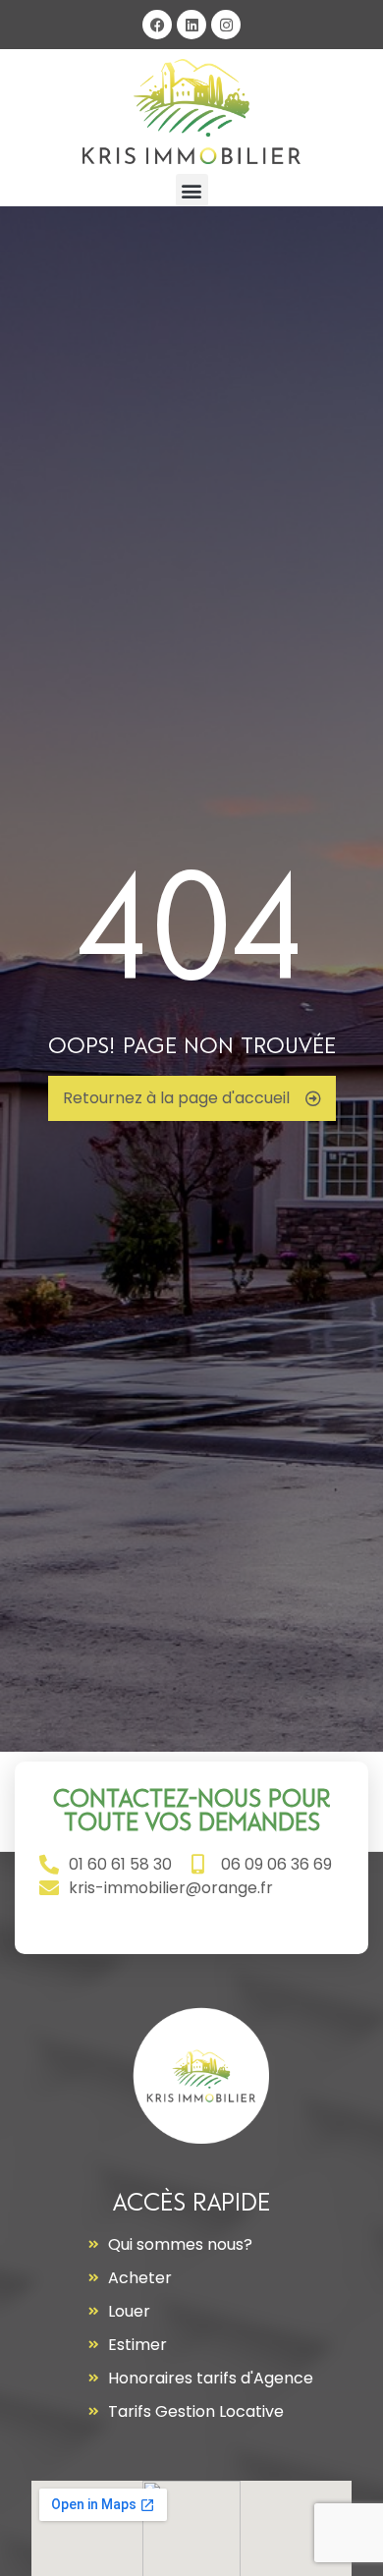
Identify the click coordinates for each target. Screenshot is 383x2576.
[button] (192, 190)
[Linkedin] (191, 25)
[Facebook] (157, 25)
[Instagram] (226, 25)
